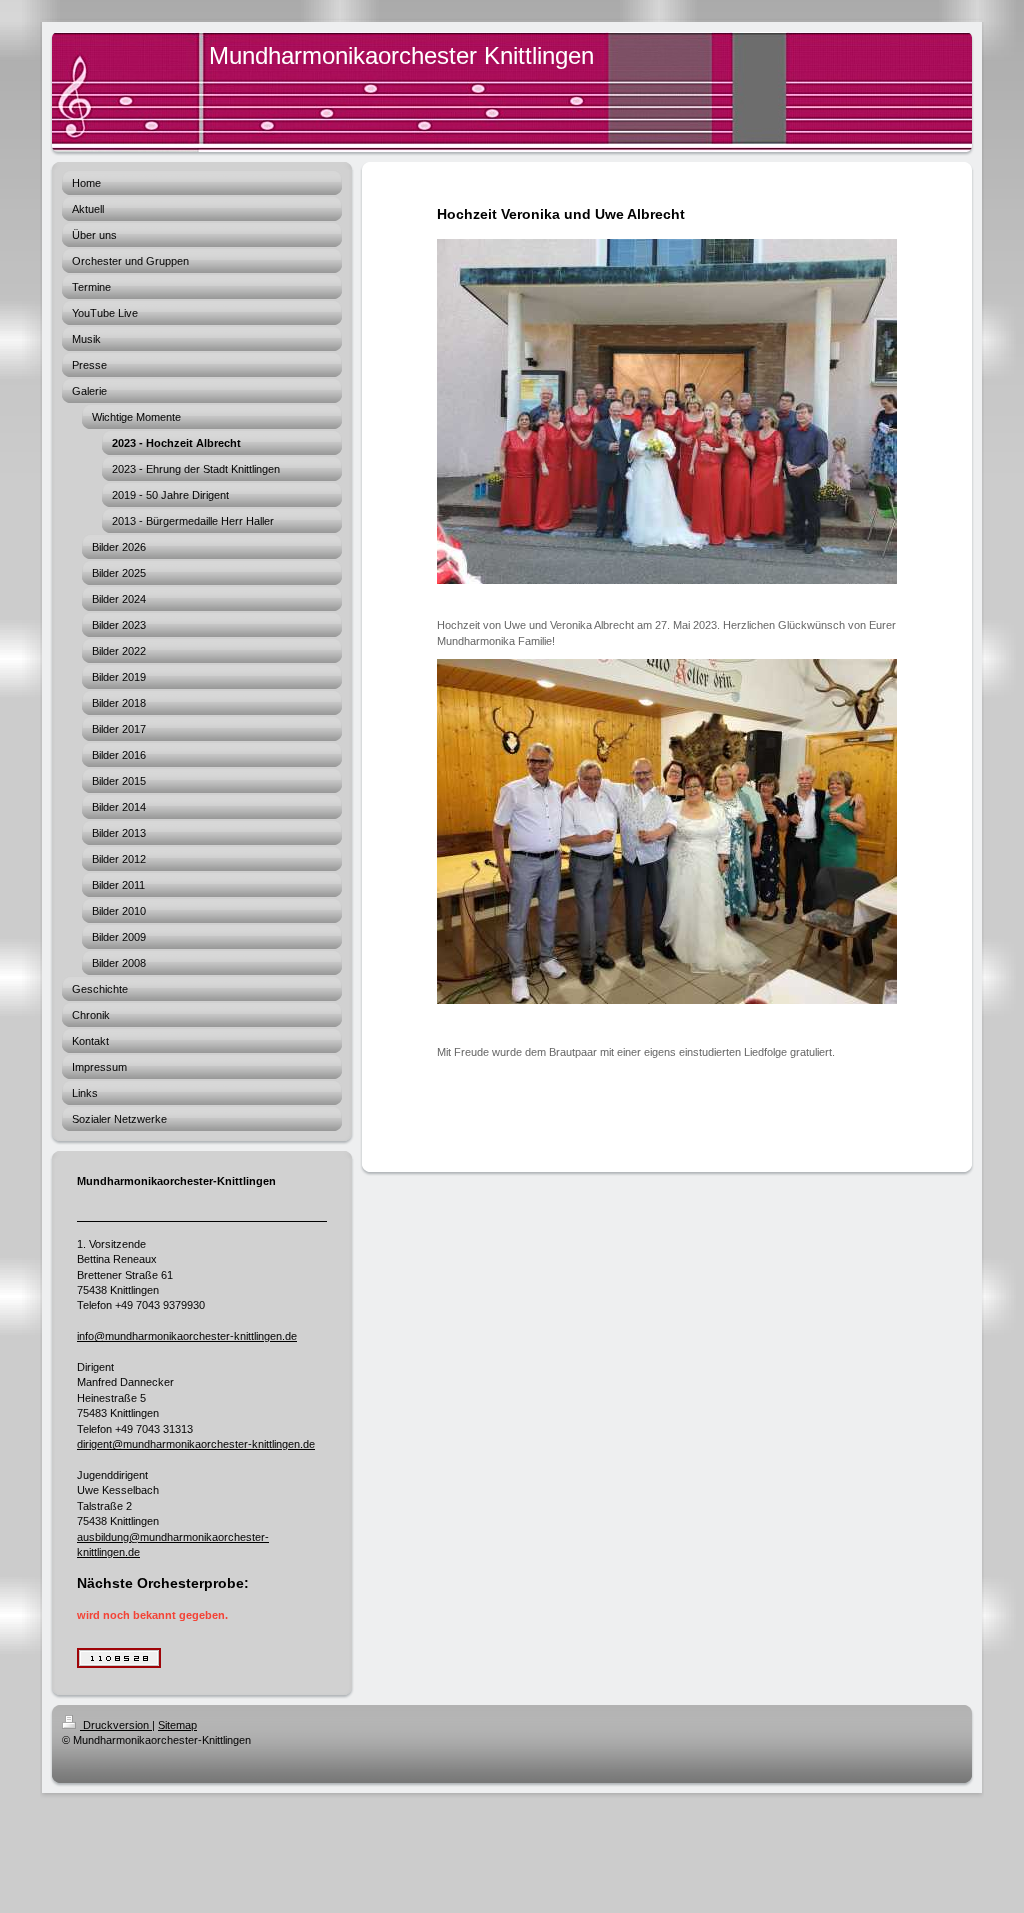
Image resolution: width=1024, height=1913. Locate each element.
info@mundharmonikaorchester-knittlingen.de (187, 1336)
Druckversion (116, 1725)
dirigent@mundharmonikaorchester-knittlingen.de (196, 1444)
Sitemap (177, 1725)
